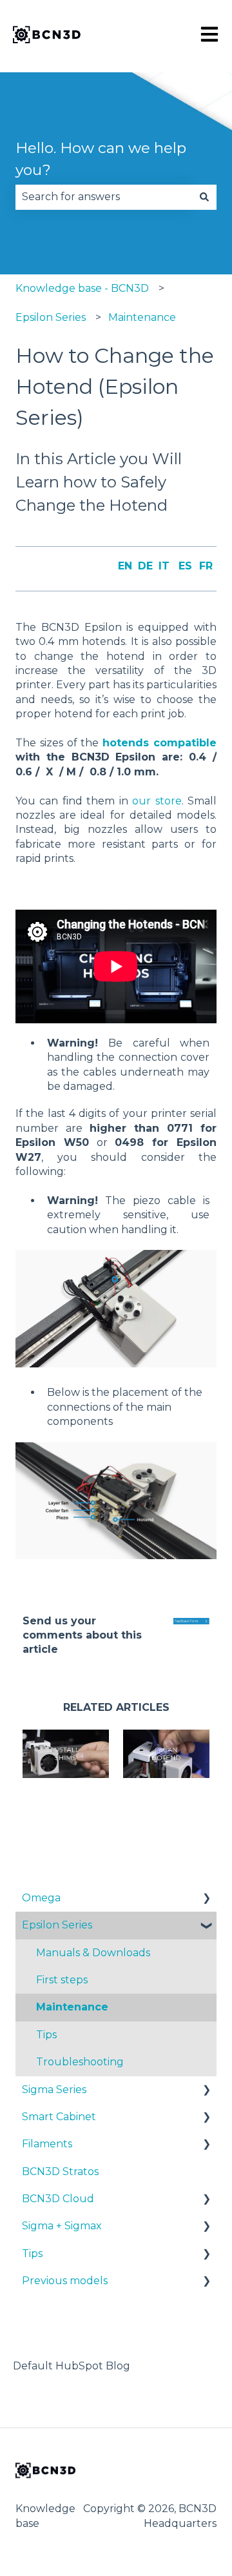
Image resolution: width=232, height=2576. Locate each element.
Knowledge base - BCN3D (82, 288)
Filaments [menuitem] (47, 2144)
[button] (206, 1899)
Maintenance (142, 317)
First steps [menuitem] (62, 1980)
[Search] (204, 197)
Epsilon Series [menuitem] (57, 1925)
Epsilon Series (51, 317)
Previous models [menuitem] (65, 2281)
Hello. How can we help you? (101, 159)
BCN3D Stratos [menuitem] (60, 2172)
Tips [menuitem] (46, 2035)
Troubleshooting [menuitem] (80, 2062)
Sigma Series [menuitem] (54, 2090)
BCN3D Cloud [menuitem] (58, 2199)
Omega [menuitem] (41, 1898)
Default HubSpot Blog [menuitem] (72, 2366)
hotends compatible (159, 743)
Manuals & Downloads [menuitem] (93, 1953)
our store (157, 801)
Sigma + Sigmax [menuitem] (62, 2226)
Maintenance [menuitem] (72, 2007)
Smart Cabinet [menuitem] (59, 2117)
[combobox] (104, 197)
